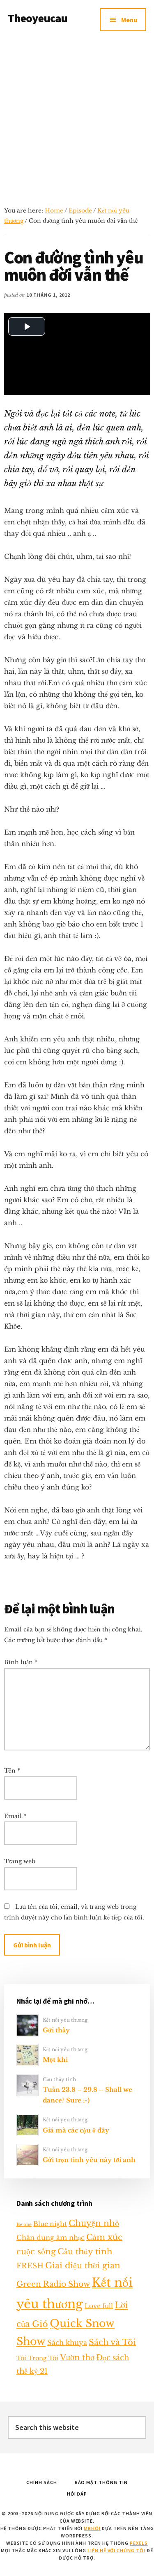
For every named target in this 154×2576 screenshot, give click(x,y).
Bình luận (21, 1662)
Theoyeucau (38, 18)
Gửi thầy (56, 2030)
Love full (99, 2306)
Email (15, 1816)
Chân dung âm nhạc (51, 2237)
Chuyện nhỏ (94, 2223)
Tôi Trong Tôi (37, 2358)
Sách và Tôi (112, 2342)
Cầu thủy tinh (59, 2079)
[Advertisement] (77, 120)
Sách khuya (67, 2343)
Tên (12, 1771)
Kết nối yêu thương (65, 2020)
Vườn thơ (77, 2357)
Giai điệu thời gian (83, 2265)
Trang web (20, 1861)
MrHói (92, 2528)
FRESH (30, 2266)
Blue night (50, 2224)
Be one (24, 2225)
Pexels (139, 2543)
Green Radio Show (53, 2284)
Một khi (55, 2060)
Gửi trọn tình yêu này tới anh (89, 2160)
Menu (129, 20)
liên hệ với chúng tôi (116, 2550)
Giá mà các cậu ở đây (76, 2130)
